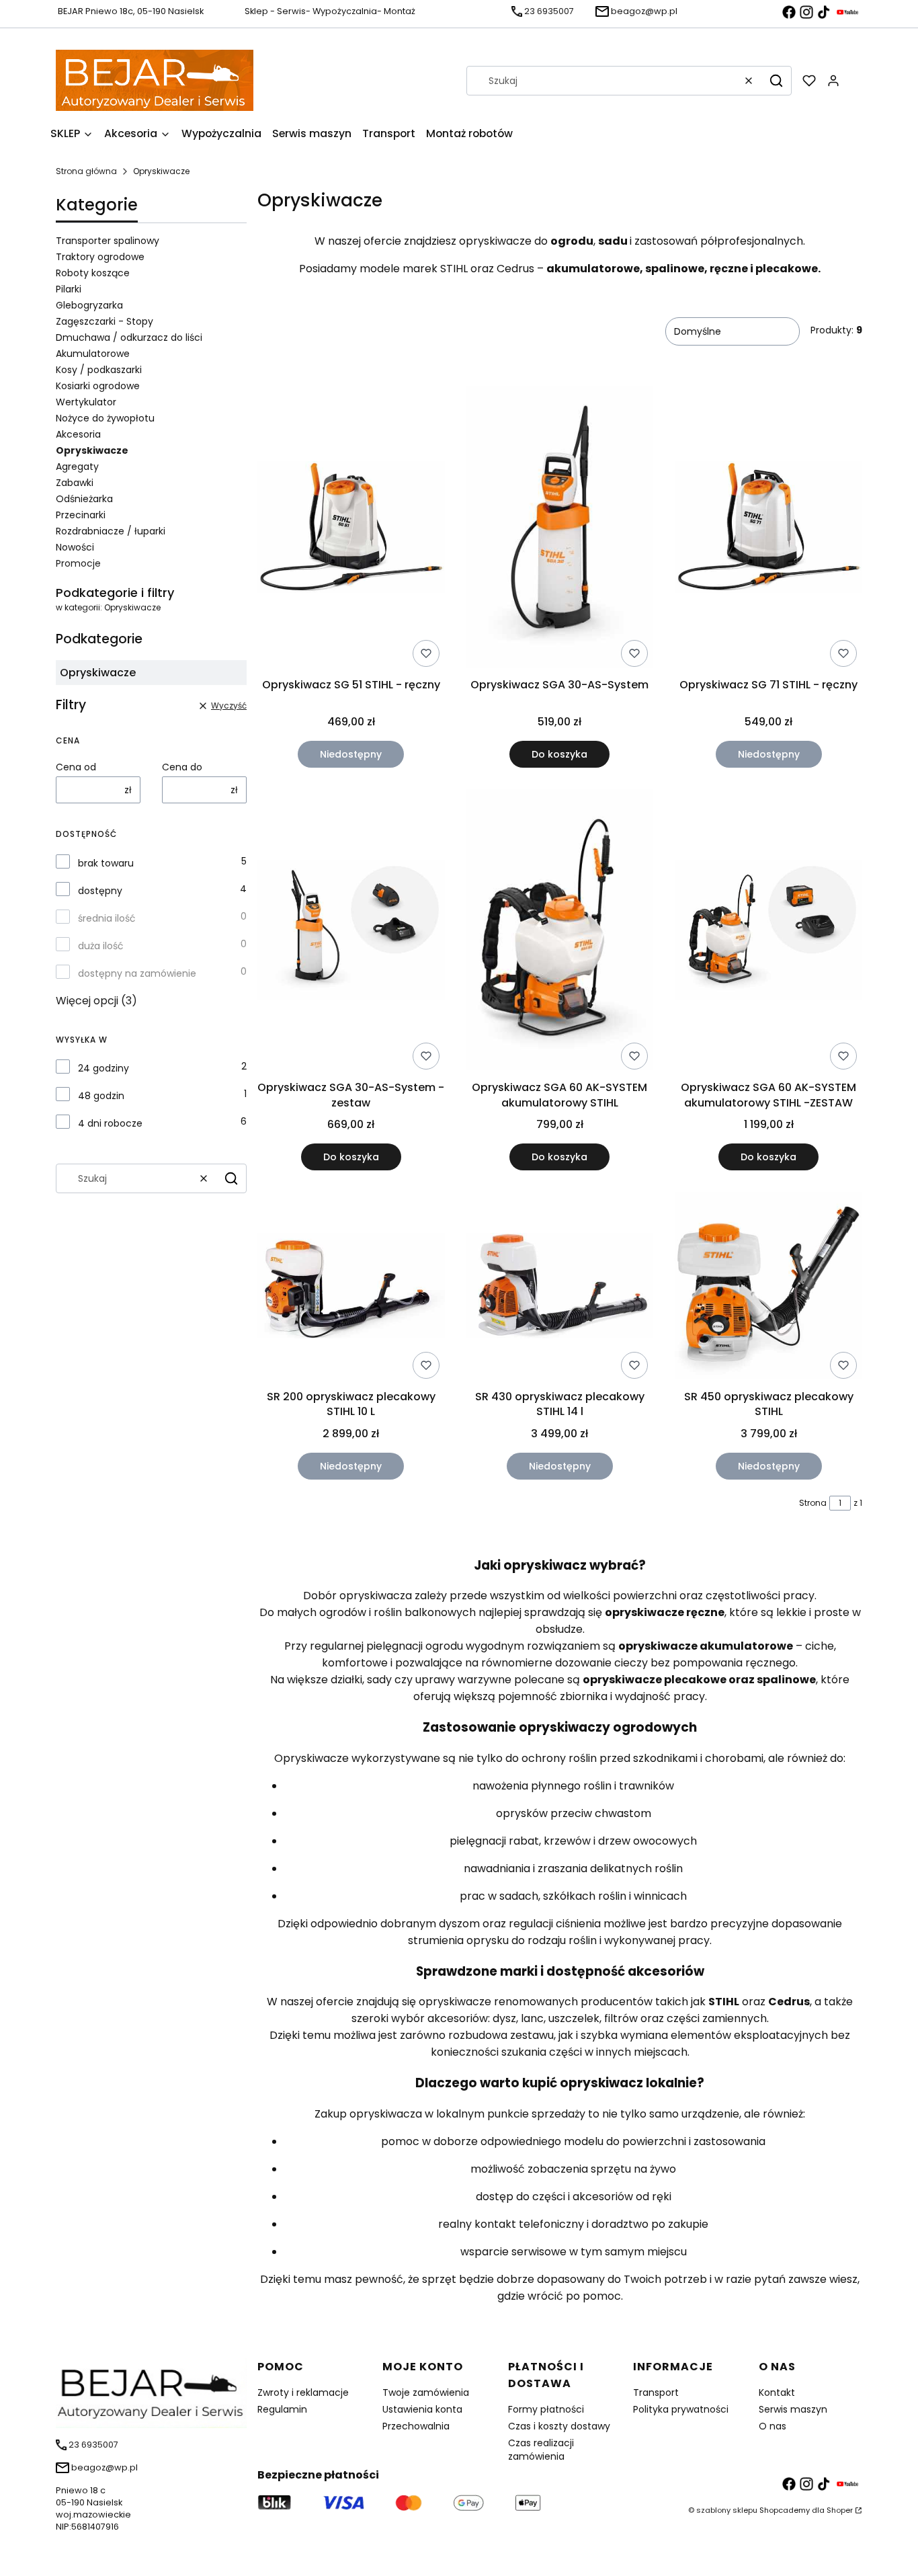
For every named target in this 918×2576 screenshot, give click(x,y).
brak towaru (106, 863)
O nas (773, 2426)
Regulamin (282, 2409)
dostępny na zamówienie (137, 973)
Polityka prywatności (681, 2409)
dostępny (100, 891)
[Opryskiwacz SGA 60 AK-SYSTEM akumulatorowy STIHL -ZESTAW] (768, 932)
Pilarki (69, 289)
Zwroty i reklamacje (303, 2392)
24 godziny (103, 1068)
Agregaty (77, 467)
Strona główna (86, 171)
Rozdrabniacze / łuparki (111, 531)
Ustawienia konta (422, 2409)
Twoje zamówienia (426, 2392)
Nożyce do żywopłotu (105, 418)
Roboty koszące (93, 273)
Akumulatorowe (93, 354)
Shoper (840, 2510)
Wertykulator (86, 402)
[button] (776, 81)
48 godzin (101, 1096)
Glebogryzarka (89, 305)
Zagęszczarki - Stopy (105, 321)
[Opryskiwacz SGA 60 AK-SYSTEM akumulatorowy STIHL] (560, 932)
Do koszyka (559, 754)
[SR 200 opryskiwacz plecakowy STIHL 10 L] (351, 1288)
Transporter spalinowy (108, 241)
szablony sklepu (727, 2510)
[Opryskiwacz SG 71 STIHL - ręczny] (768, 529)
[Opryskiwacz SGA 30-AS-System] (560, 529)
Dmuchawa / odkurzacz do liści (129, 337)
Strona (813, 1503)
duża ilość (101, 946)
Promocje (78, 563)
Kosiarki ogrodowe (98, 386)
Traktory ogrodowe (100, 257)
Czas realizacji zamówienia (541, 2450)
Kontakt (777, 2392)
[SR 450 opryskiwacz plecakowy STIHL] (768, 1288)
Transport (656, 2392)
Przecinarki (81, 515)
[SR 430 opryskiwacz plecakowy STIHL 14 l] (560, 1288)
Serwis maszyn (793, 2409)
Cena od (76, 767)
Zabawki (75, 483)
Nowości (75, 547)
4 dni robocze (110, 1123)
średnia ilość (107, 918)
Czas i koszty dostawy (559, 2426)
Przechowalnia (416, 2426)
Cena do (182, 767)
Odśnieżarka (84, 499)
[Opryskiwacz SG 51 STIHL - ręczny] (351, 529)
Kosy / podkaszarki (99, 370)
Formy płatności (546, 2409)
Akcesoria (78, 434)
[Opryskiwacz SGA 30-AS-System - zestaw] (351, 932)
